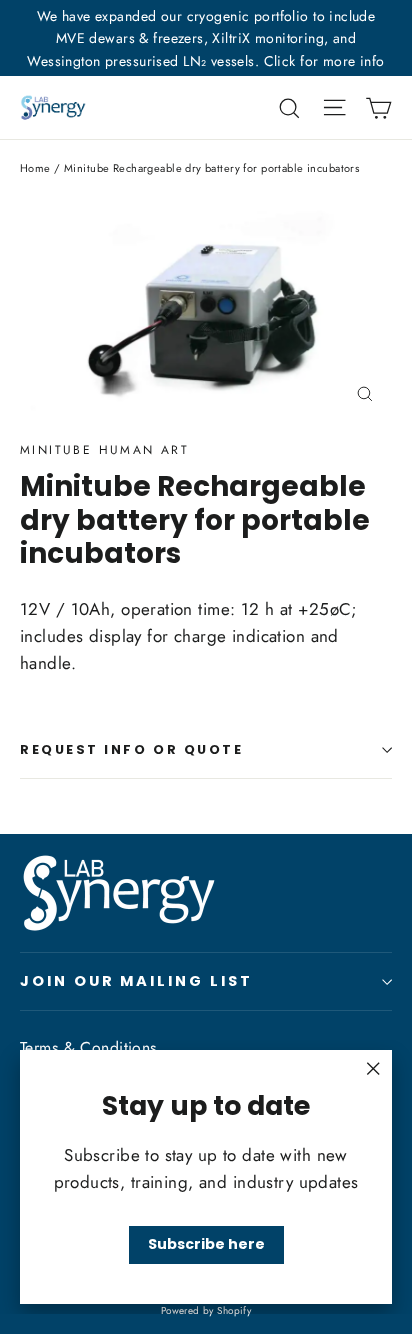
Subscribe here (206, 1244)
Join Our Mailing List (136, 981)
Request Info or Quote (132, 749)
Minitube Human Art (104, 450)
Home (35, 168)
